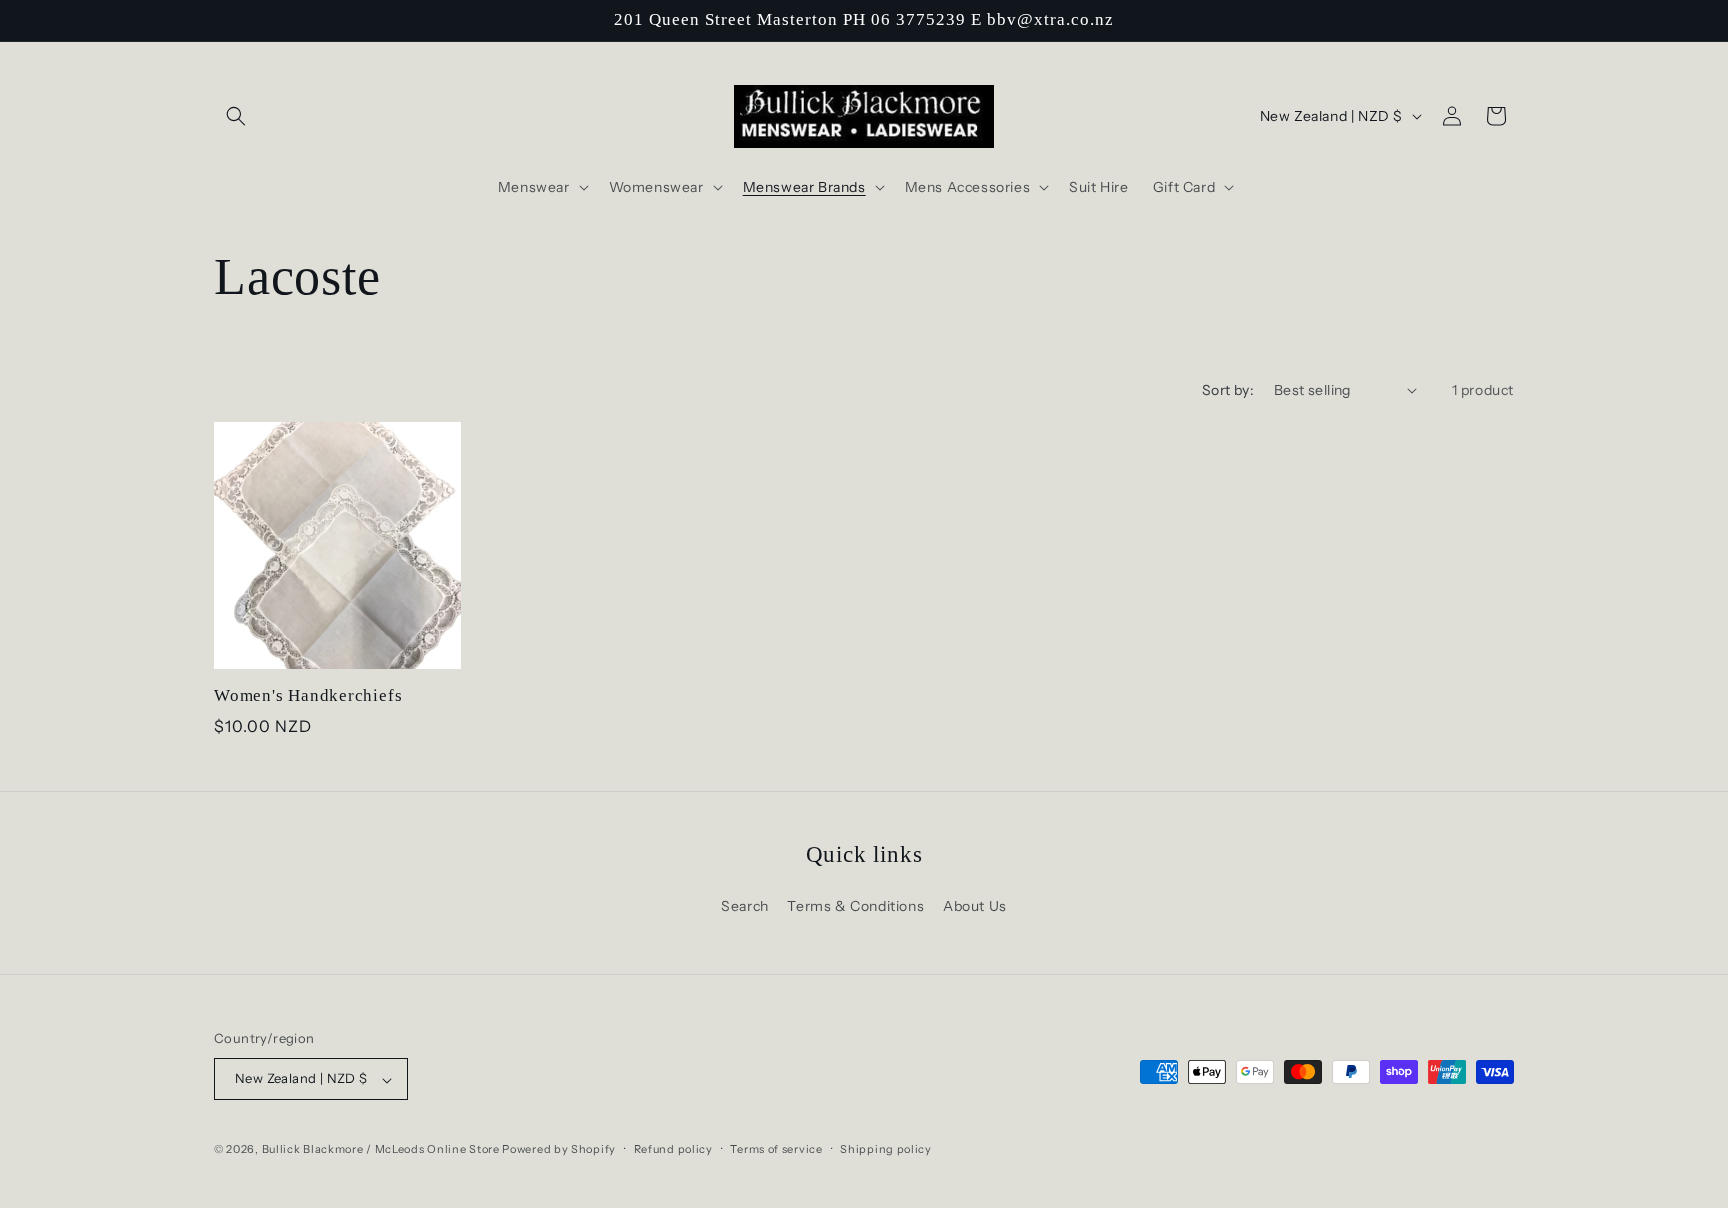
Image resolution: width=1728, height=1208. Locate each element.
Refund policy (673, 1149)
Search (745, 906)
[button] (236, 116)
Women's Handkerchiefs (308, 695)
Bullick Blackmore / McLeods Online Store (381, 1150)
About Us (975, 906)
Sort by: (1228, 390)
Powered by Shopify (559, 1150)
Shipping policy (886, 1149)
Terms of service (776, 1149)
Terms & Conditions (855, 906)
